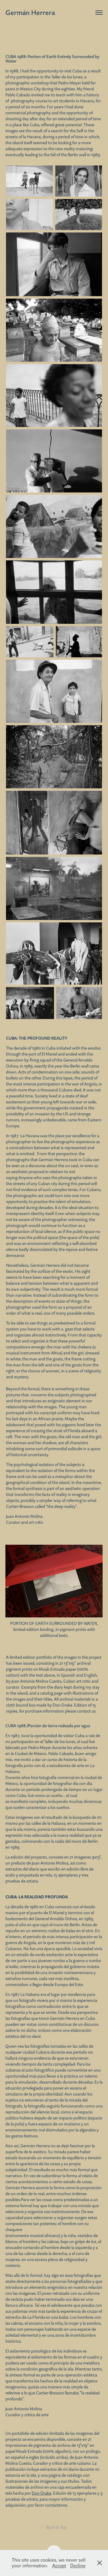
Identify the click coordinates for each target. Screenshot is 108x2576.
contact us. (87, 1711)
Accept (59, 2566)
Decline (78, 2566)
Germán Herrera (30, 12)
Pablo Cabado (18, 95)
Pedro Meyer (70, 83)
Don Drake (63, 1705)
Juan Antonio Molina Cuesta (36, 1681)
